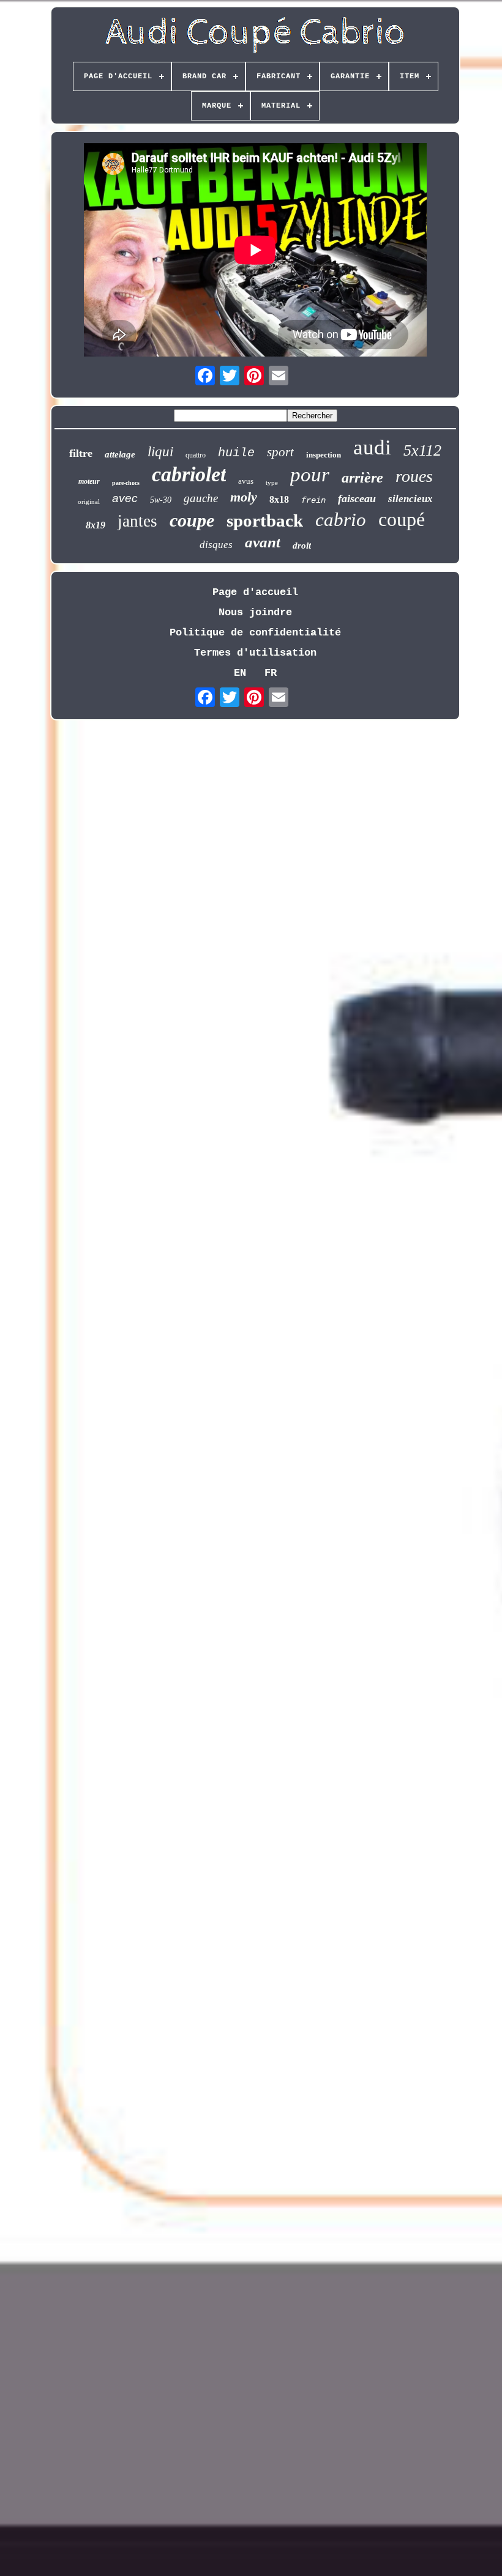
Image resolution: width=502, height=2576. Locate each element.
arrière (362, 478)
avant (263, 542)
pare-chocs (126, 483)
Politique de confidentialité (255, 633)
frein (313, 500)
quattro (196, 455)
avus (246, 481)
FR (271, 673)
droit (302, 546)
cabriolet (189, 474)
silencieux (410, 499)
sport (280, 452)
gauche (201, 498)
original (89, 502)
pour (310, 475)
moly (244, 497)
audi (372, 447)
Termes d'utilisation (255, 653)
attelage (120, 454)
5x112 (422, 450)
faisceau (357, 498)
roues (414, 476)
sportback (265, 520)
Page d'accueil (255, 592)
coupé (402, 519)
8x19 (96, 525)
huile (236, 453)
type (272, 483)
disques (216, 545)
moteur (89, 481)
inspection (324, 455)
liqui (160, 452)
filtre (81, 453)
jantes (137, 521)
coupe (192, 520)
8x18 (279, 499)
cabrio (341, 520)
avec (125, 498)
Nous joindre (255, 613)
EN (240, 673)
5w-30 (161, 500)
